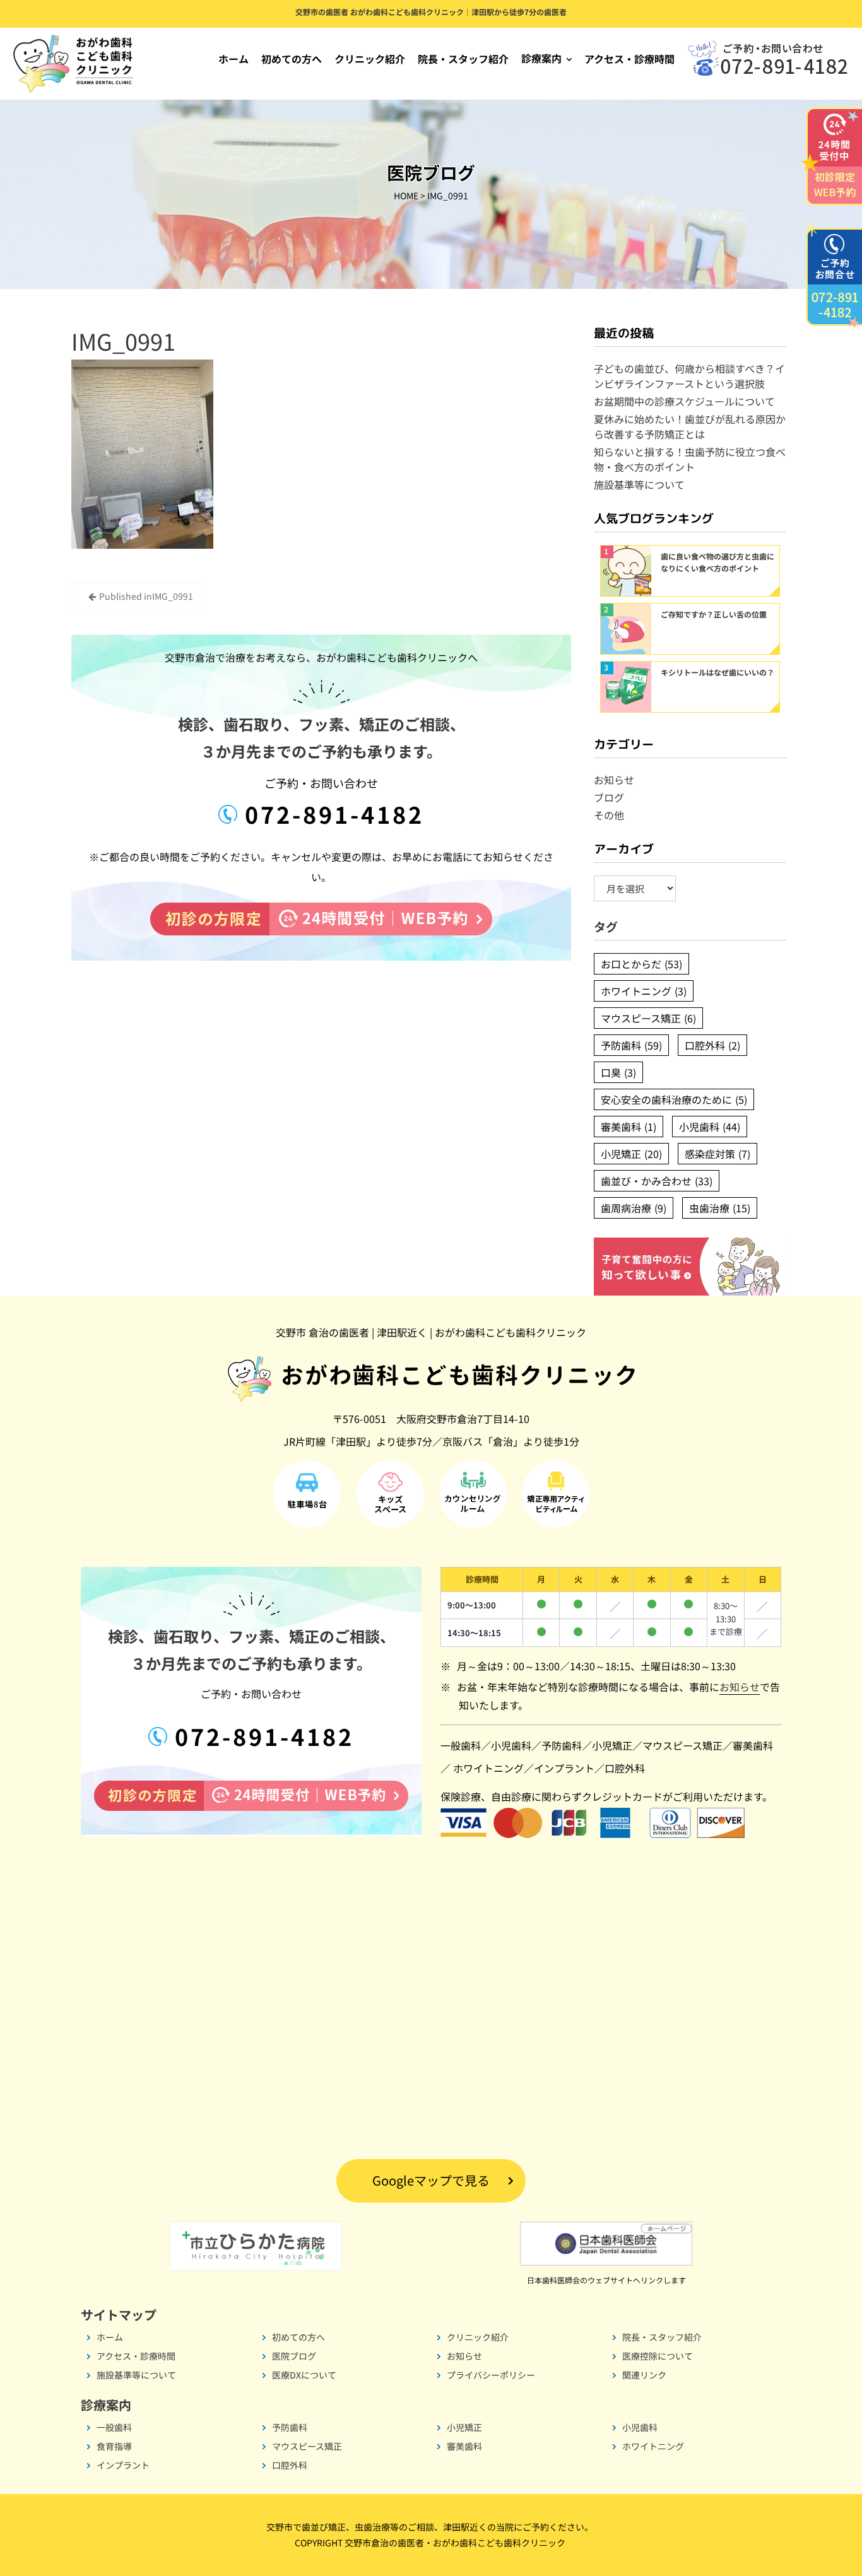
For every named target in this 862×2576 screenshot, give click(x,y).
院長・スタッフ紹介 (463, 59)
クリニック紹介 (370, 59)
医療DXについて (304, 2375)
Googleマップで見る (431, 2180)
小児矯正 (631, 1154)
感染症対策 (717, 1154)
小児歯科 (710, 1127)
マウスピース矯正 (648, 1018)
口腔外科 (712, 1045)
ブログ (609, 797)
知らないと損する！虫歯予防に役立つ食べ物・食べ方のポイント (690, 459)
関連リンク (644, 2375)
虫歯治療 (720, 1208)
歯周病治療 (634, 1208)
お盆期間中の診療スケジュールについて (684, 401)
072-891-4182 (331, 814)
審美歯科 (629, 1127)
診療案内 (541, 58)
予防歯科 (631, 1045)
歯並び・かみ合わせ (657, 1181)
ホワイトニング (644, 991)
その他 (609, 815)
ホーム (233, 59)
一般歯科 (461, 1745)
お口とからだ (641, 964)
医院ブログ (294, 2356)
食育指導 (114, 2446)
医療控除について (658, 2356)
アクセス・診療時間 (629, 59)
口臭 (618, 1072)
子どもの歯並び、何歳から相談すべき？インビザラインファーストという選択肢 (689, 376)
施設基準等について (639, 484)
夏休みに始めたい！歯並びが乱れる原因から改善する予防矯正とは (690, 426)
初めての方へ (292, 59)
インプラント (564, 1768)
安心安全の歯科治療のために (674, 1099)
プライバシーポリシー (491, 2375)
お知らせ (614, 780)
